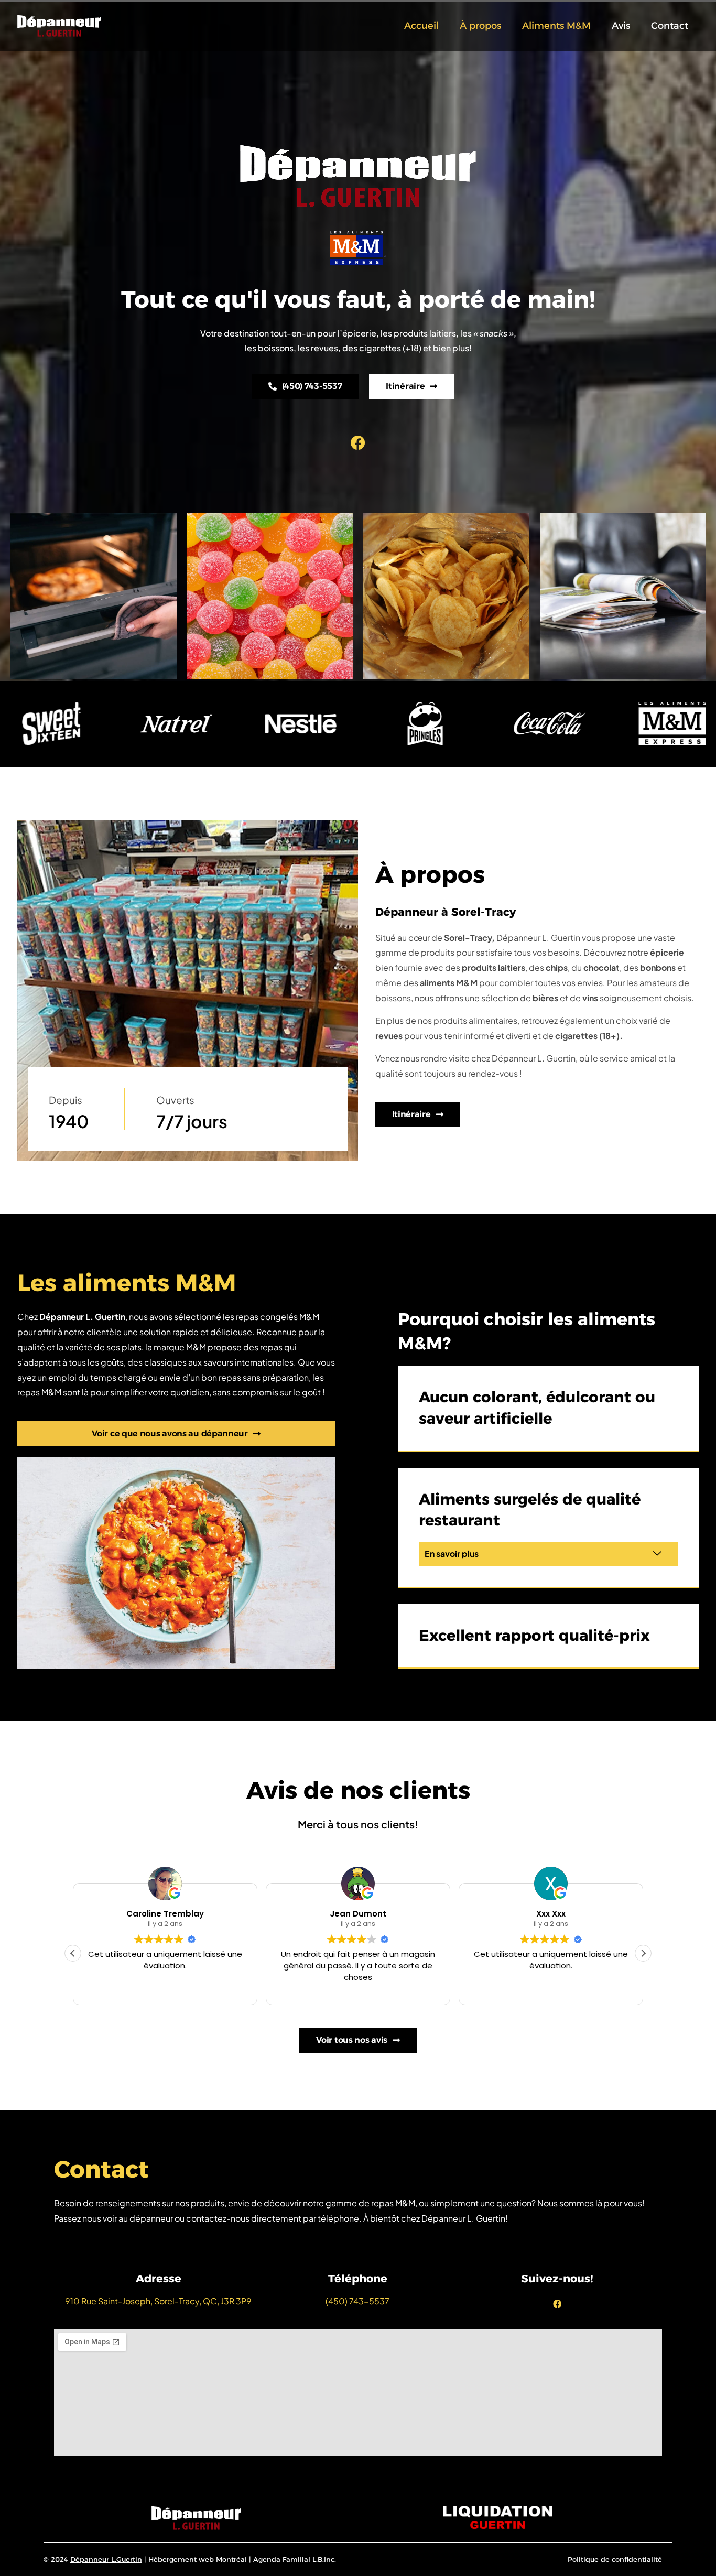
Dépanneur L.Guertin (106, 2559)
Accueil (421, 26)
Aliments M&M (556, 26)
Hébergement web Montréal (198, 2559)
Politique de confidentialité (615, 2559)
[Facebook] (358, 443)
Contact (670, 26)
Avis (621, 26)
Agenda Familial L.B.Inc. (295, 2559)
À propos (480, 26)
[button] (548, 1554)
